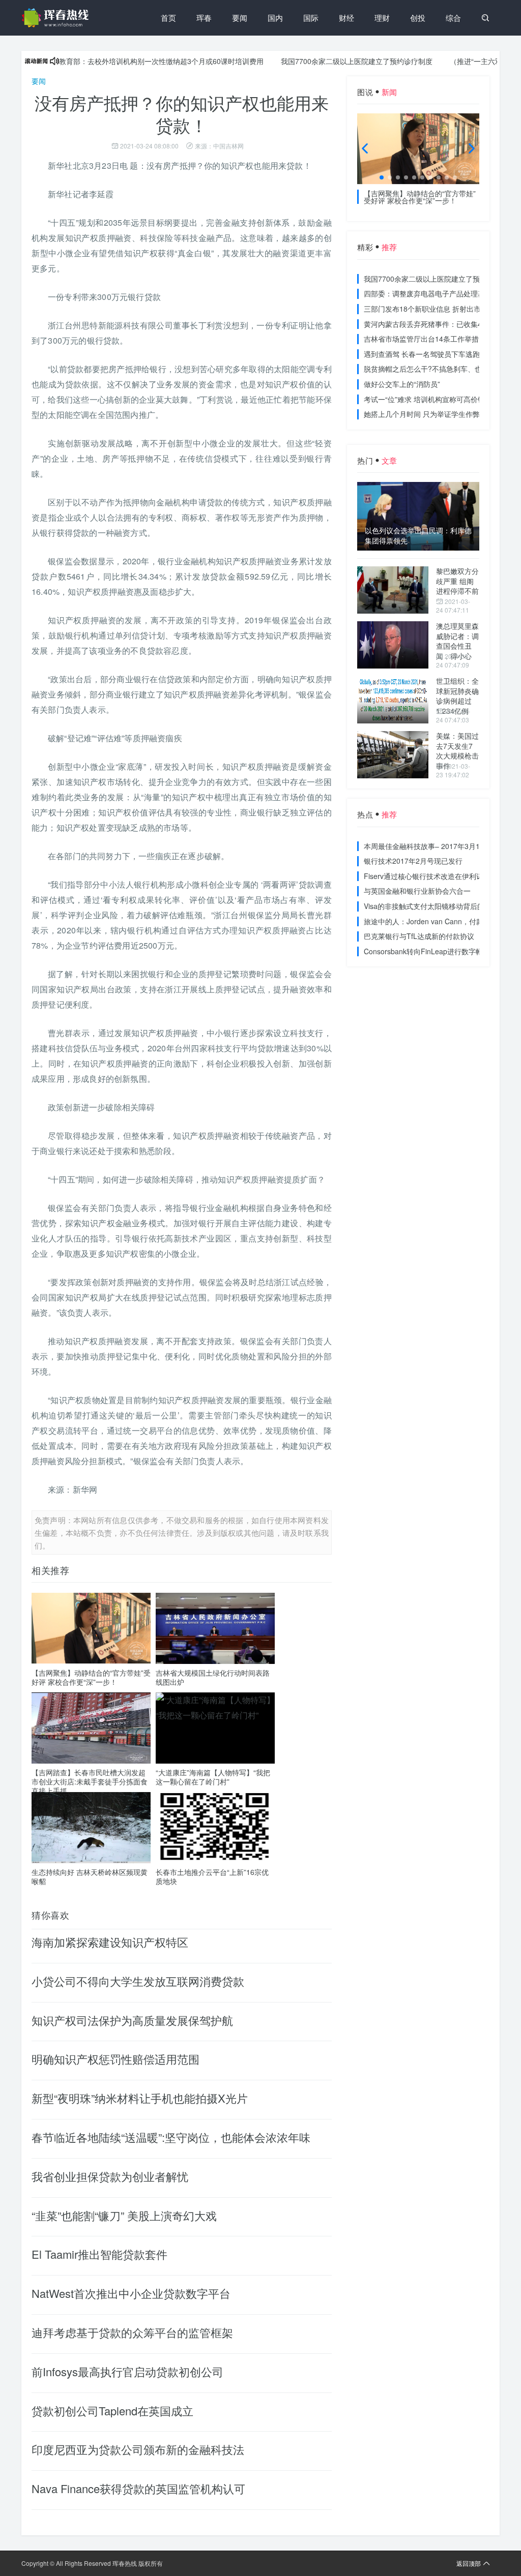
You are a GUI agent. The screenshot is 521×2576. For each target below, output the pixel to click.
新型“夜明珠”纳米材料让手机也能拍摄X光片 (140, 2098)
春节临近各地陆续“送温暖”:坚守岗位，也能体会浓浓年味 (171, 2137)
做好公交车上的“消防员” (402, 384)
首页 (168, 18)
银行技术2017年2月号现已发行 (413, 861)
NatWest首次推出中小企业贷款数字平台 (131, 2293)
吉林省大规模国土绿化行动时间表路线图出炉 (213, 1677)
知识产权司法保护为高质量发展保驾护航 (132, 2020)
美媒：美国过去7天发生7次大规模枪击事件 (457, 751)
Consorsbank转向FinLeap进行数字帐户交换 (434, 951)
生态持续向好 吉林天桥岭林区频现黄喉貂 (90, 1876)
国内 (275, 18)
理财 (382, 18)
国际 (311, 18)
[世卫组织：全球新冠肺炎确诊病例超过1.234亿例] (393, 700)
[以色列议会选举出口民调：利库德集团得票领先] (418, 516)
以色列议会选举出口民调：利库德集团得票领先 (418, 536)
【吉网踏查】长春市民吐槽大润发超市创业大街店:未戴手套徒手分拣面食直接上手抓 (90, 1781)
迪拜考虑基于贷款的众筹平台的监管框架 (132, 2332)
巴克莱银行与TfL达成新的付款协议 (419, 936)
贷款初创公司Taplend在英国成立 (112, 2411)
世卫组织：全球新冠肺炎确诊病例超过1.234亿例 (457, 696)
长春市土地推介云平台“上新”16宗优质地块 (212, 1876)
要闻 (240, 18)
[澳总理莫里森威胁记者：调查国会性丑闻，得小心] (393, 645)
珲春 (204, 18)
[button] (382, 177)
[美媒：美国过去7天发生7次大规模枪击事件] (393, 755)
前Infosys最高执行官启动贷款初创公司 (127, 2371)
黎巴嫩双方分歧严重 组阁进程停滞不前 (457, 581)
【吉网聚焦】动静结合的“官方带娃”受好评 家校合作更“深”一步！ (91, 1677)
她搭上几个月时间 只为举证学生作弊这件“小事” (439, 414)
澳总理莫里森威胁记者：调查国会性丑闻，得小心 (457, 641)
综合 (453, 18)
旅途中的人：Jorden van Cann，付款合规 (431, 921)
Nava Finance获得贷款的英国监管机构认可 (138, 2488)
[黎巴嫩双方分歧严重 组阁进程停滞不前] (393, 590)
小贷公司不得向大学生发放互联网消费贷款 (138, 1981)
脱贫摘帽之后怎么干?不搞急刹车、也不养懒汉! (438, 369)
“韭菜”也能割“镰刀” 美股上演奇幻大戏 (124, 2215)
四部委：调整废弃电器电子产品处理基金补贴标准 (442, 293)
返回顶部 (469, 2563)
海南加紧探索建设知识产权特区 (110, 1942)
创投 (418, 18)
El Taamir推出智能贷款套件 (99, 2254)
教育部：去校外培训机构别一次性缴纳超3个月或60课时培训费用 (124, 61)
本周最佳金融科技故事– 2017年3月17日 (427, 846)
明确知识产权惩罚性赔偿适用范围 (115, 2059)
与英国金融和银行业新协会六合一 (417, 891)
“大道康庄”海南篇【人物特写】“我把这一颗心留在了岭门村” (213, 1777)
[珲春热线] (57, 18)
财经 (346, 18)
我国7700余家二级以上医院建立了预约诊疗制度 (320, 61)
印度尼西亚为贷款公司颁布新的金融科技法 (138, 2449)
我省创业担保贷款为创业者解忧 (110, 2176)
